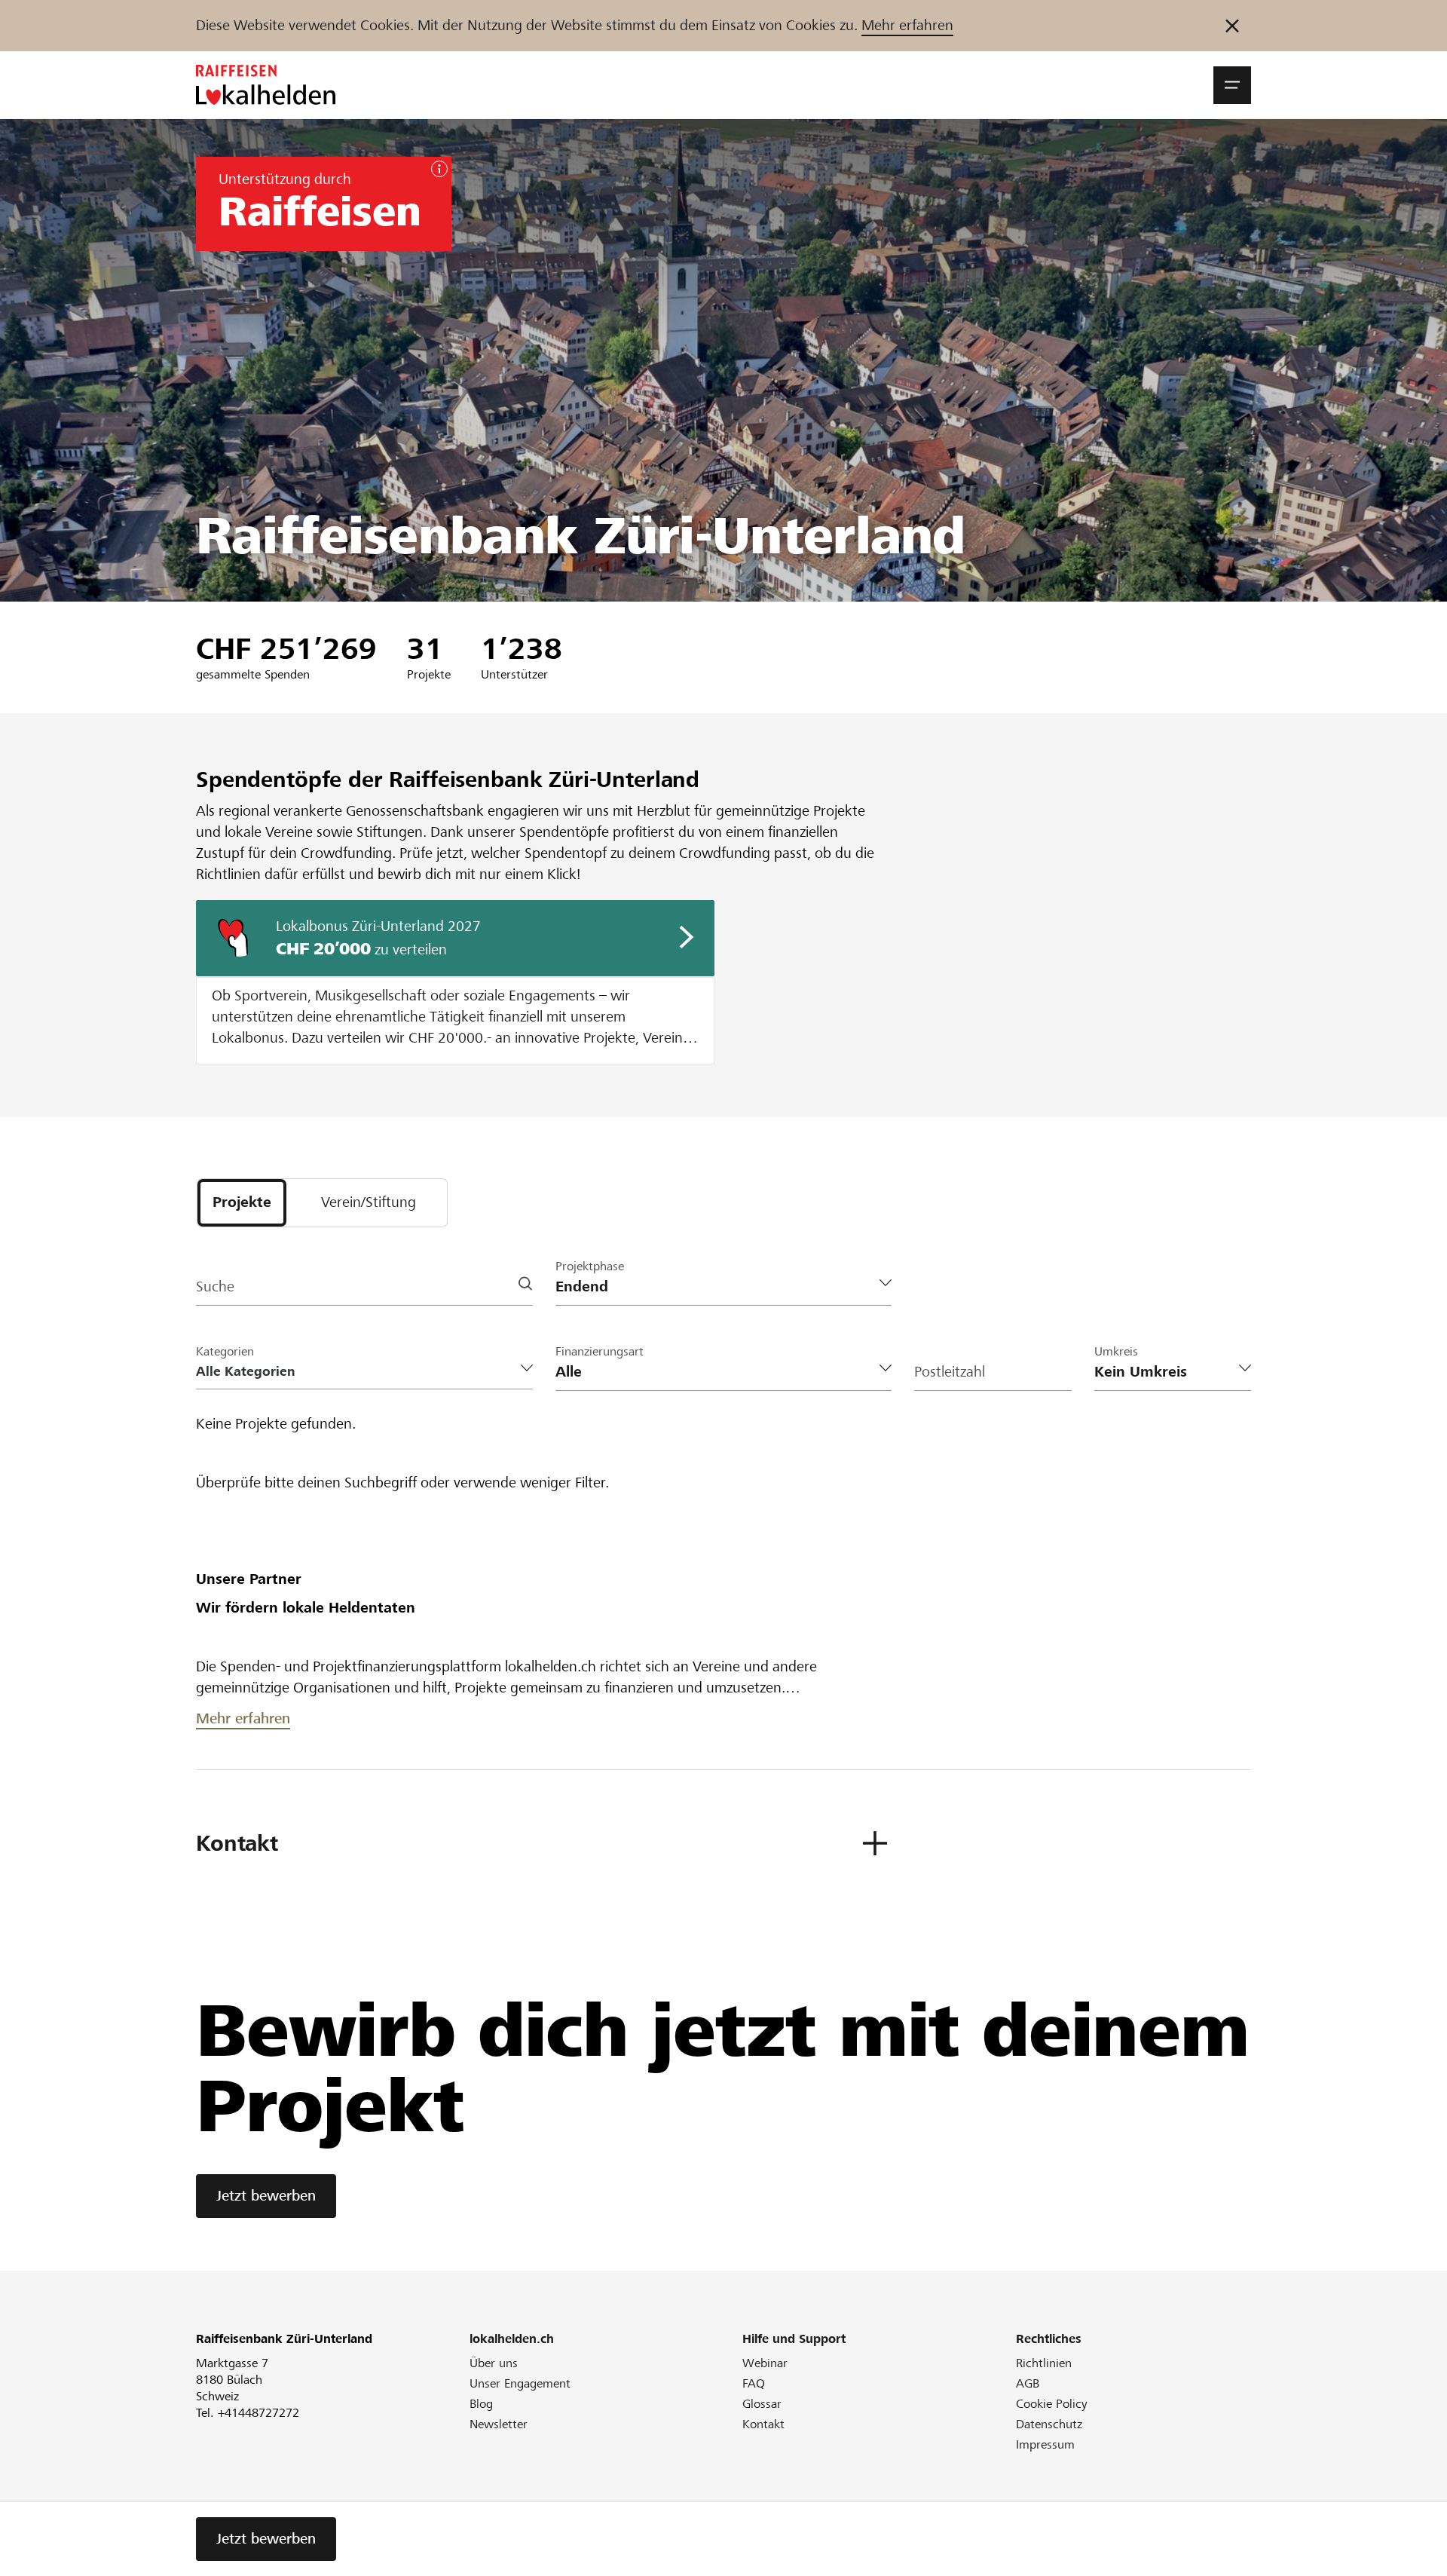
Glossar (762, 2404)
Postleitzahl (950, 1372)
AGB (1028, 2383)
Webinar (765, 2363)
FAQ (754, 2383)
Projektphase (590, 1266)
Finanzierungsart (600, 1351)
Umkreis (1116, 1351)
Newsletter (499, 2424)
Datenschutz (1049, 2424)
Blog (481, 2404)
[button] (1232, 85)
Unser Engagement (520, 2383)
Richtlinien (1044, 2363)
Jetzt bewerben (266, 2196)
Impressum (1045, 2444)
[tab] (242, 1203)
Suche (215, 1286)
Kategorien (225, 1351)
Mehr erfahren (907, 25)
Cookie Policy (1052, 2404)
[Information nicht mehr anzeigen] (1232, 26)
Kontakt (763, 2424)
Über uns (494, 2363)
